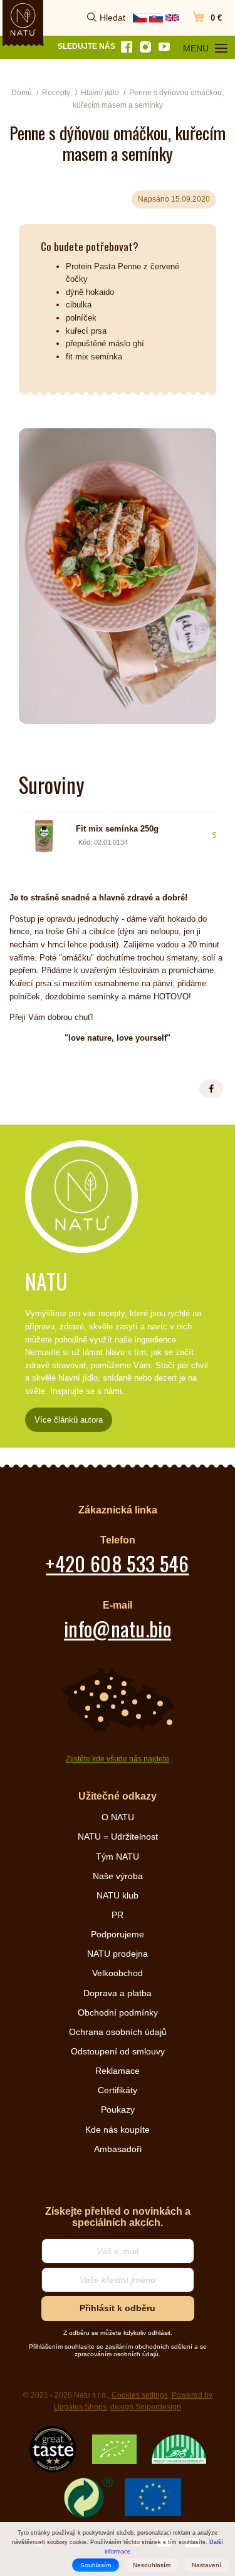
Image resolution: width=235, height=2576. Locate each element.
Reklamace (118, 2071)
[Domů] (23, 19)
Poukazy (118, 2110)
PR (118, 1915)
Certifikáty (118, 2090)
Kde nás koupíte (118, 2130)
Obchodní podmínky (118, 2012)
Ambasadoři (118, 2149)
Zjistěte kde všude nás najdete (118, 1759)
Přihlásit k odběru (118, 2308)
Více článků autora (69, 1420)
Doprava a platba (118, 1993)
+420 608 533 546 (117, 1563)
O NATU (118, 1817)
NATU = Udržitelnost (118, 1837)
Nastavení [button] (206, 2565)
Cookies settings (140, 2395)
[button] (211, 1089)
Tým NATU (118, 1857)
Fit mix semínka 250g (117, 829)
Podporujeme (118, 1934)
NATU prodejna (118, 1954)
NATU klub (118, 1895)
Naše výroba (118, 1876)
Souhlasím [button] (96, 2565)
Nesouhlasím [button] (152, 2565)
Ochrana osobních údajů (118, 2032)
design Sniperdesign (146, 2407)
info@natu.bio (118, 1628)
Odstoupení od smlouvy (118, 2051)
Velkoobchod (118, 1973)
